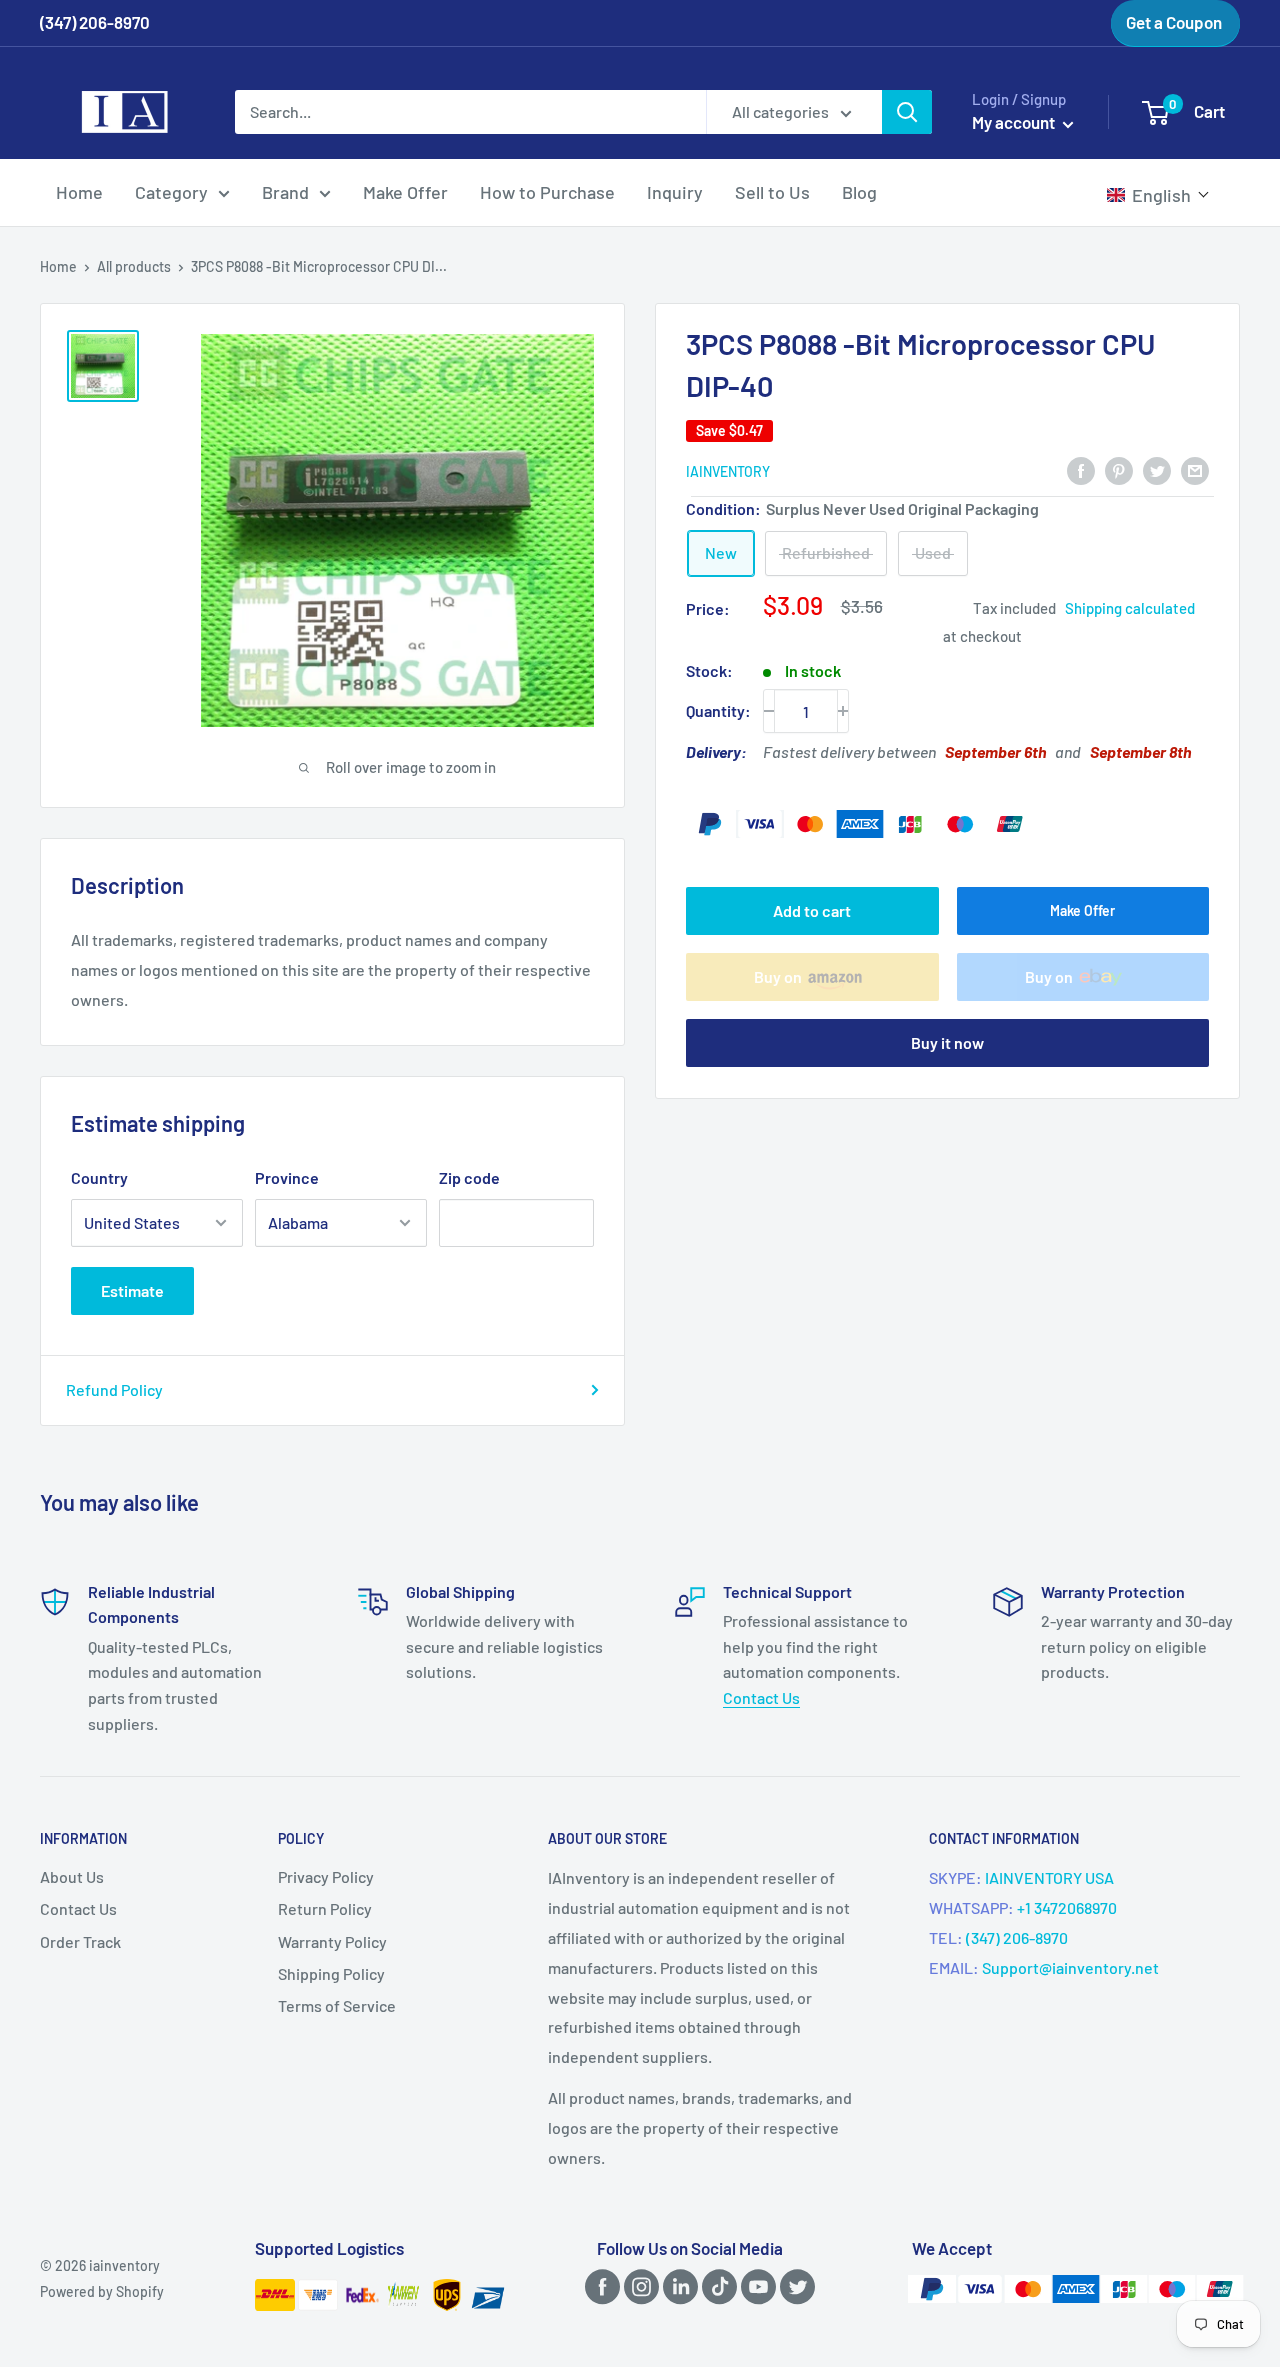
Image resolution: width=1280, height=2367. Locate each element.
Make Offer (405, 192)
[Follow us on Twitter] (794, 2286)
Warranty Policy (332, 1941)
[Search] (907, 112)
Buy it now (947, 1042)
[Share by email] (1195, 469)
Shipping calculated (1130, 607)
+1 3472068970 (1067, 1907)
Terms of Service (337, 2005)
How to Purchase (547, 192)
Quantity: (718, 710)
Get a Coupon (1174, 22)
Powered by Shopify (102, 2291)
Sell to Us (772, 192)
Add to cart (812, 910)
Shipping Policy (331, 1973)
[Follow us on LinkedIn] (677, 2286)
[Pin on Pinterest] (1119, 469)
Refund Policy (114, 1389)
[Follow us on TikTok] (716, 2286)
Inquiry (675, 192)
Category (171, 192)
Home (79, 192)
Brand (285, 192)
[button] (1158, 195)
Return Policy (325, 1908)
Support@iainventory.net (1070, 1967)
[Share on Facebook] (1081, 469)
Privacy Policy (326, 1876)
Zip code (469, 1177)
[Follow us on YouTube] (755, 2286)
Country (99, 1177)
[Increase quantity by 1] (843, 711)
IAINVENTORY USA (1049, 1877)
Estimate (132, 1290)
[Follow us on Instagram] (638, 2286)
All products (134, 266)
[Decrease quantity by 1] (769, 711)
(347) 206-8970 (1017, 1937)
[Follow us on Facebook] (599, 2286)
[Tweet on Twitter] (1157, 469)
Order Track (80, 1941)
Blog (859, 192)
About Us (72, 1876)
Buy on (778, 976)
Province (287, 1177)
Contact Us (761, 1697)
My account (1015, 122)
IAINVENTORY (728, 471)
